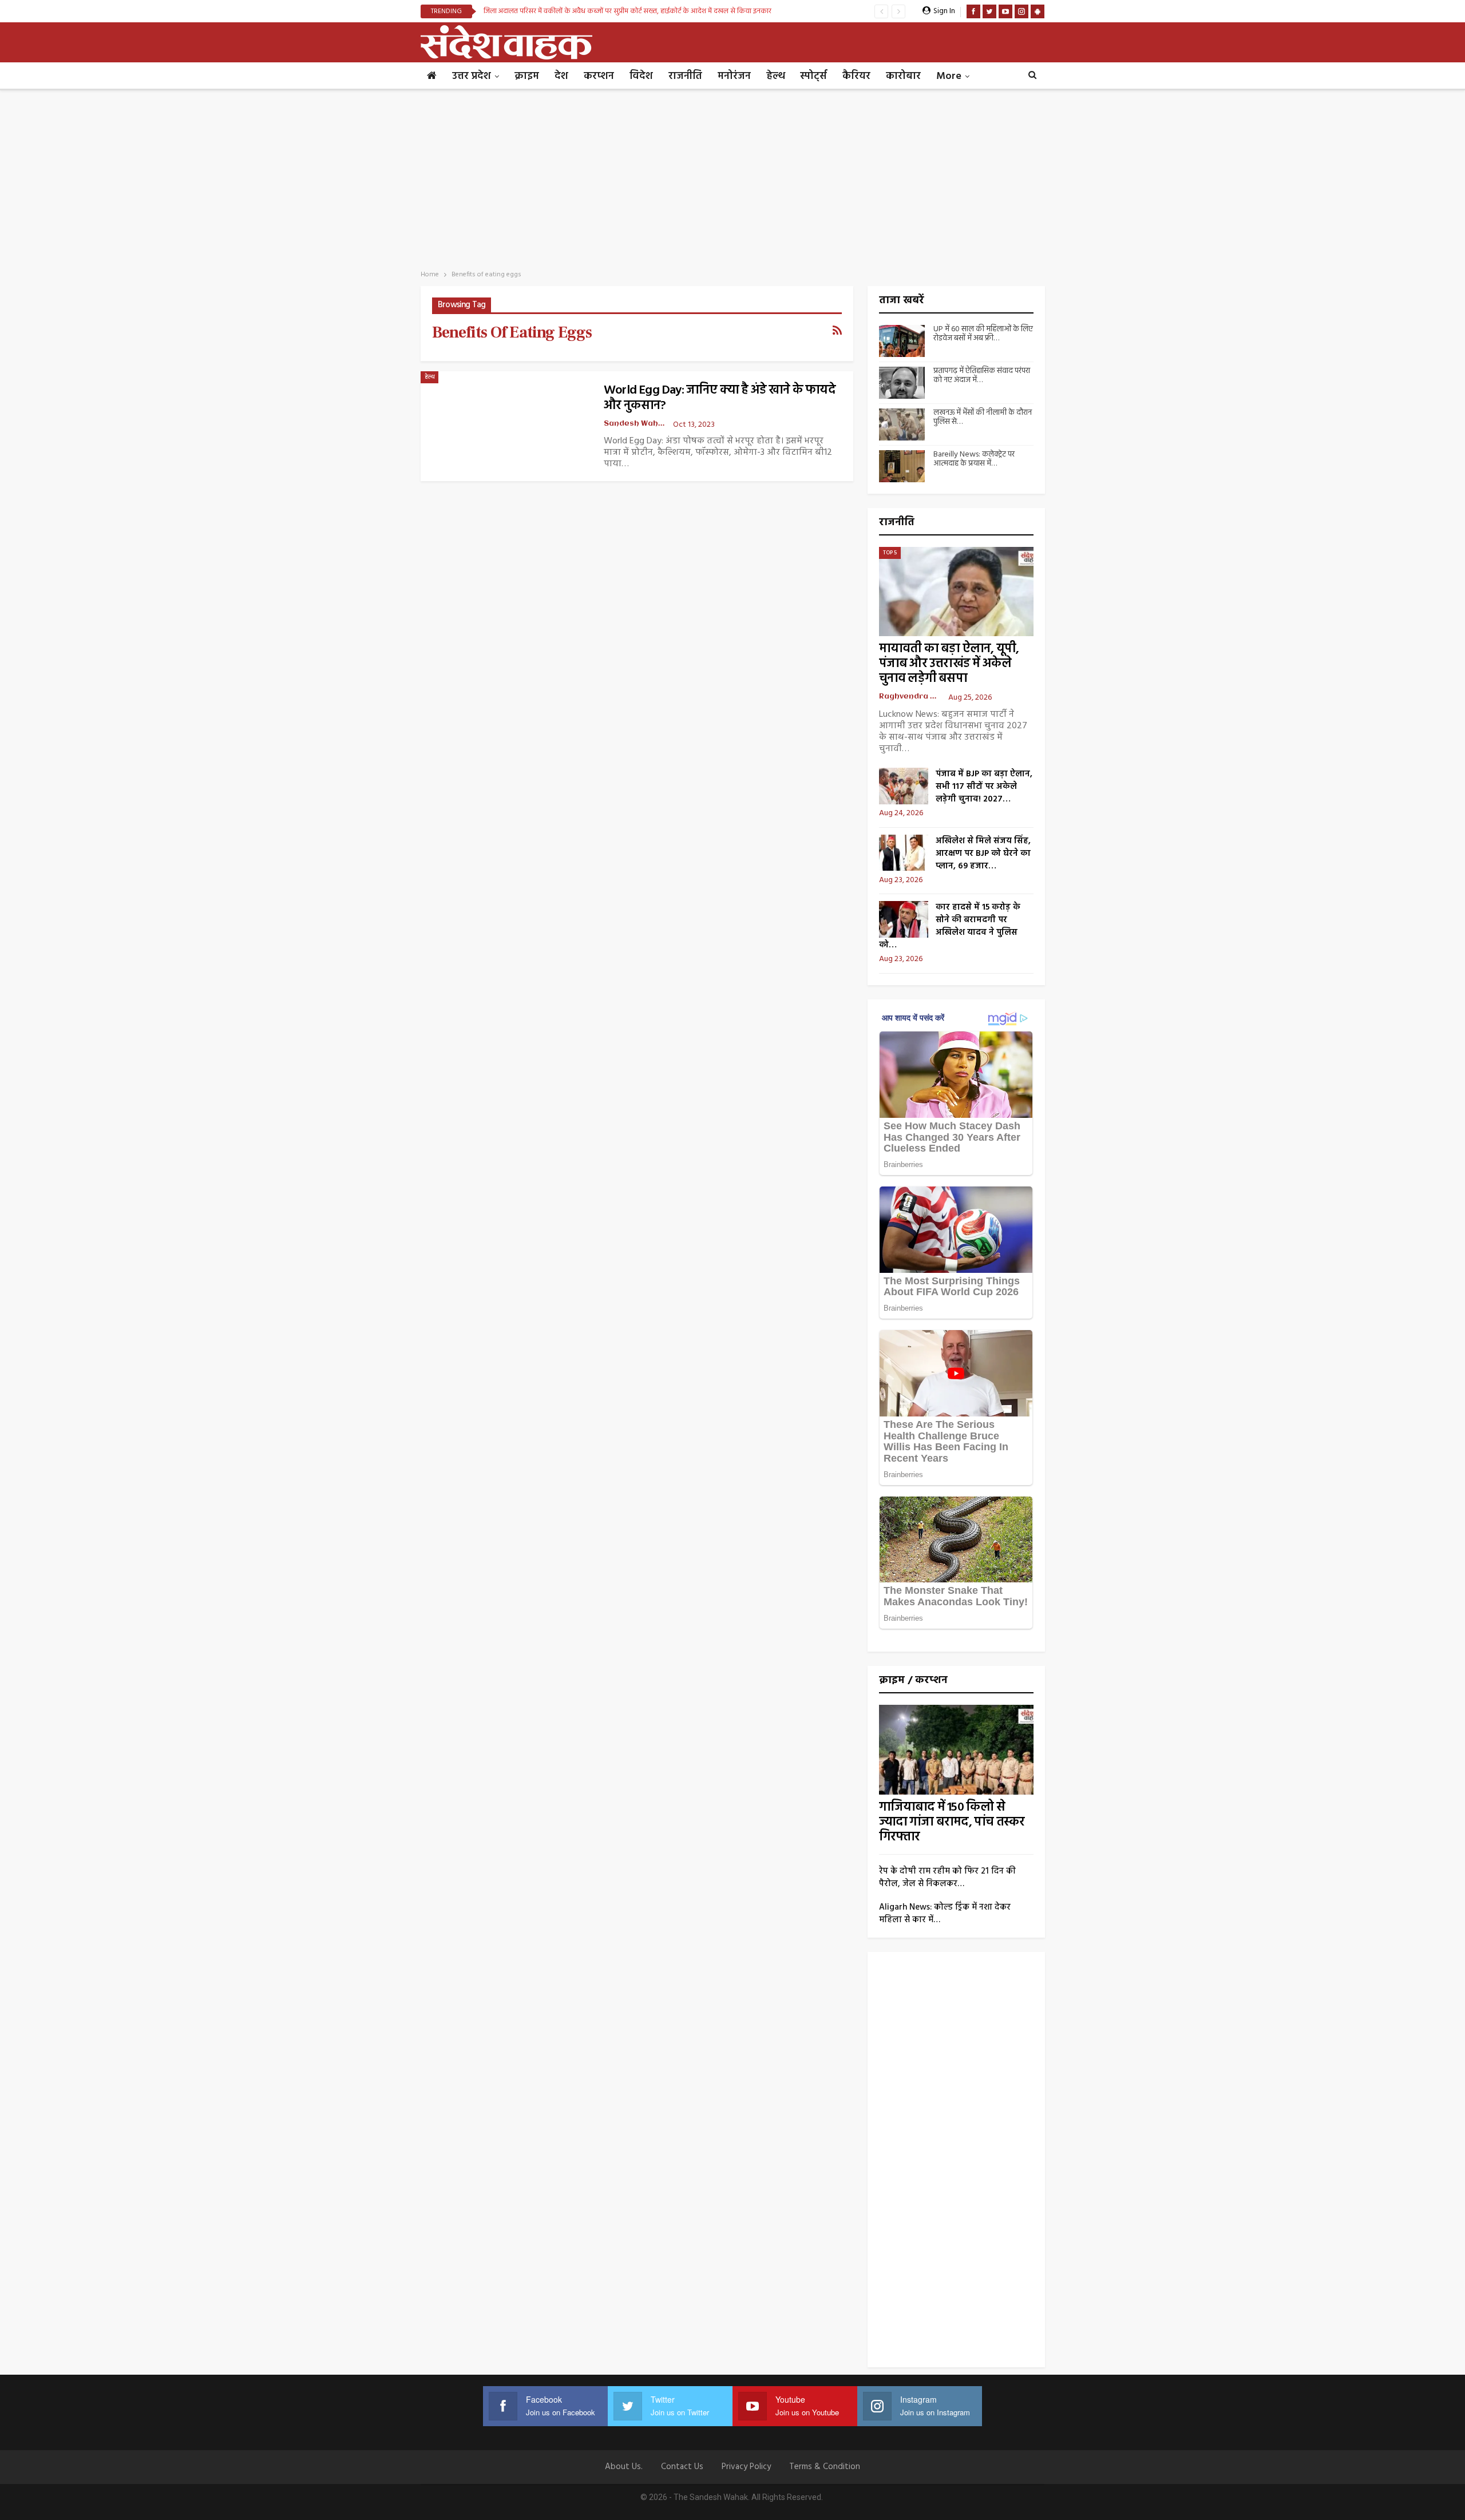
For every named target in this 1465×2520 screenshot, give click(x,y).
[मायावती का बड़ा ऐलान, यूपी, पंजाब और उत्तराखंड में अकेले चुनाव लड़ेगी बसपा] (956, 592)
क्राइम (527, 76)
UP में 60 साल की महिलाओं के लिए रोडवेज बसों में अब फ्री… (983, 334)
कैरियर (856, 76)
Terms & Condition (825, 2467)
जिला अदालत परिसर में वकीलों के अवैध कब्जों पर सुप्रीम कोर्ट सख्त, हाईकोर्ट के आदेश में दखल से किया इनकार (627, 11)
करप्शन (599, 76)
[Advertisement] (732, 176)
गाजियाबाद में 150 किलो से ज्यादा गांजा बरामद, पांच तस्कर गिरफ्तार (952, 1822)
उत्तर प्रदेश (472, 76)
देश (561, 76)
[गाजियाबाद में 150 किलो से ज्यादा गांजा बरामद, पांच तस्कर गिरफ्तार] (956, 1750)
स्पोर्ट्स (813, 76)
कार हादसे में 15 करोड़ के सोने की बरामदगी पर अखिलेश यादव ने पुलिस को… (950, 926)
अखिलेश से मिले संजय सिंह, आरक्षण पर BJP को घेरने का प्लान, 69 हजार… (983, 854)
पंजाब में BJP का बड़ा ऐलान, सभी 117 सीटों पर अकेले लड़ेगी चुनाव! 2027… (984, 787)
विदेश (641, 76)
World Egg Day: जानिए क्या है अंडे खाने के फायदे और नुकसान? (720, 398)
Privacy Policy (746, 2467)
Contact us (682, 2467)
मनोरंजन (734, 76)
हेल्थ (775, 76)
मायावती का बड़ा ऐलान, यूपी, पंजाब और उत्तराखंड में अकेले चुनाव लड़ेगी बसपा (949, 664)
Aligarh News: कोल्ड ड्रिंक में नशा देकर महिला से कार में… (945, 1914)
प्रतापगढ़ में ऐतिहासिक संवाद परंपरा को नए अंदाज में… (982, 376)
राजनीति (685, 76)
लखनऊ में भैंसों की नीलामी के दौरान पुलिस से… (983, 418)
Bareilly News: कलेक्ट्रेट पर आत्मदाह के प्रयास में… (974, 459)
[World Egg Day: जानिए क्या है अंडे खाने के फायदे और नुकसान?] (506, 426)
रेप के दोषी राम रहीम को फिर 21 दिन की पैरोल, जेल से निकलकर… (947, 1878)
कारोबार (903, 76)
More (949, 76)
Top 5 (890, 553)
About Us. (624, 2467)
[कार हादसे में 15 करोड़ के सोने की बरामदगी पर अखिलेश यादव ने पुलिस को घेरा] (904, 919)
